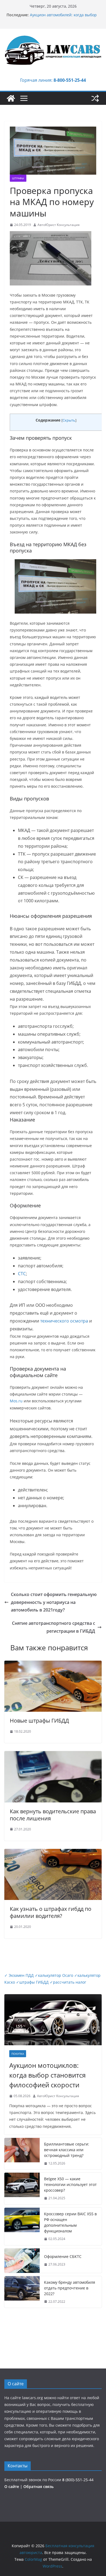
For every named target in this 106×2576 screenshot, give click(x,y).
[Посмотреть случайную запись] (95, 98)
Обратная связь (38, 2487)
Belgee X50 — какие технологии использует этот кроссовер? (70, 2184)
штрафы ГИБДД (32, 1982)
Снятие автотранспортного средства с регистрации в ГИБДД (54, 1627)
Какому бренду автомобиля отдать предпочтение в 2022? (70, 2288)
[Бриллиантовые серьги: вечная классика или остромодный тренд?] (22, 2154)
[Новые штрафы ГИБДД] (53, 1664)
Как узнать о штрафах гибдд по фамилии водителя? (51, 1912)
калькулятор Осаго (54, 1975)
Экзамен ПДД (20, 1975)
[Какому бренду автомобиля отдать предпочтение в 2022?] (22, 2292)
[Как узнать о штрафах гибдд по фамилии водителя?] (53, 1853)
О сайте (12, 2487)
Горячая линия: (53, 80)
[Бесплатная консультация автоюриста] (11, 98)
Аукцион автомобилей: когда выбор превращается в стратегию (63, 18)
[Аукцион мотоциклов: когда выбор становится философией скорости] (53, 2020)
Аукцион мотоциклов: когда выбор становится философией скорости (47, 2075)
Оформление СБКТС (63, 2256)
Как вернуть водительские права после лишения (53, 1815)
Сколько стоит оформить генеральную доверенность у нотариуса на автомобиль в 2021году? (54, 1602)
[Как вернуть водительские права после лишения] (53, 1755)
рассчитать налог (68, 1982)
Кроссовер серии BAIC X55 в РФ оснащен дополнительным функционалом (70, 2222)
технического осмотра (64, 1321)
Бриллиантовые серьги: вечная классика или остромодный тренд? (67, 2150)
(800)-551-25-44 (78, 2480)
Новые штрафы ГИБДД (39, 1721)
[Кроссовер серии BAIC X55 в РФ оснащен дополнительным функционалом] (22, 2226)
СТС (22, 1274)
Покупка (18, 2054)
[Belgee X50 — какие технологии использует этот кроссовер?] (22, 2189)
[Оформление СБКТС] (22, 2261)
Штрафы (18, 178)
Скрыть (69, 420)
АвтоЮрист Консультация (59, 225)
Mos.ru (16, 1401)
